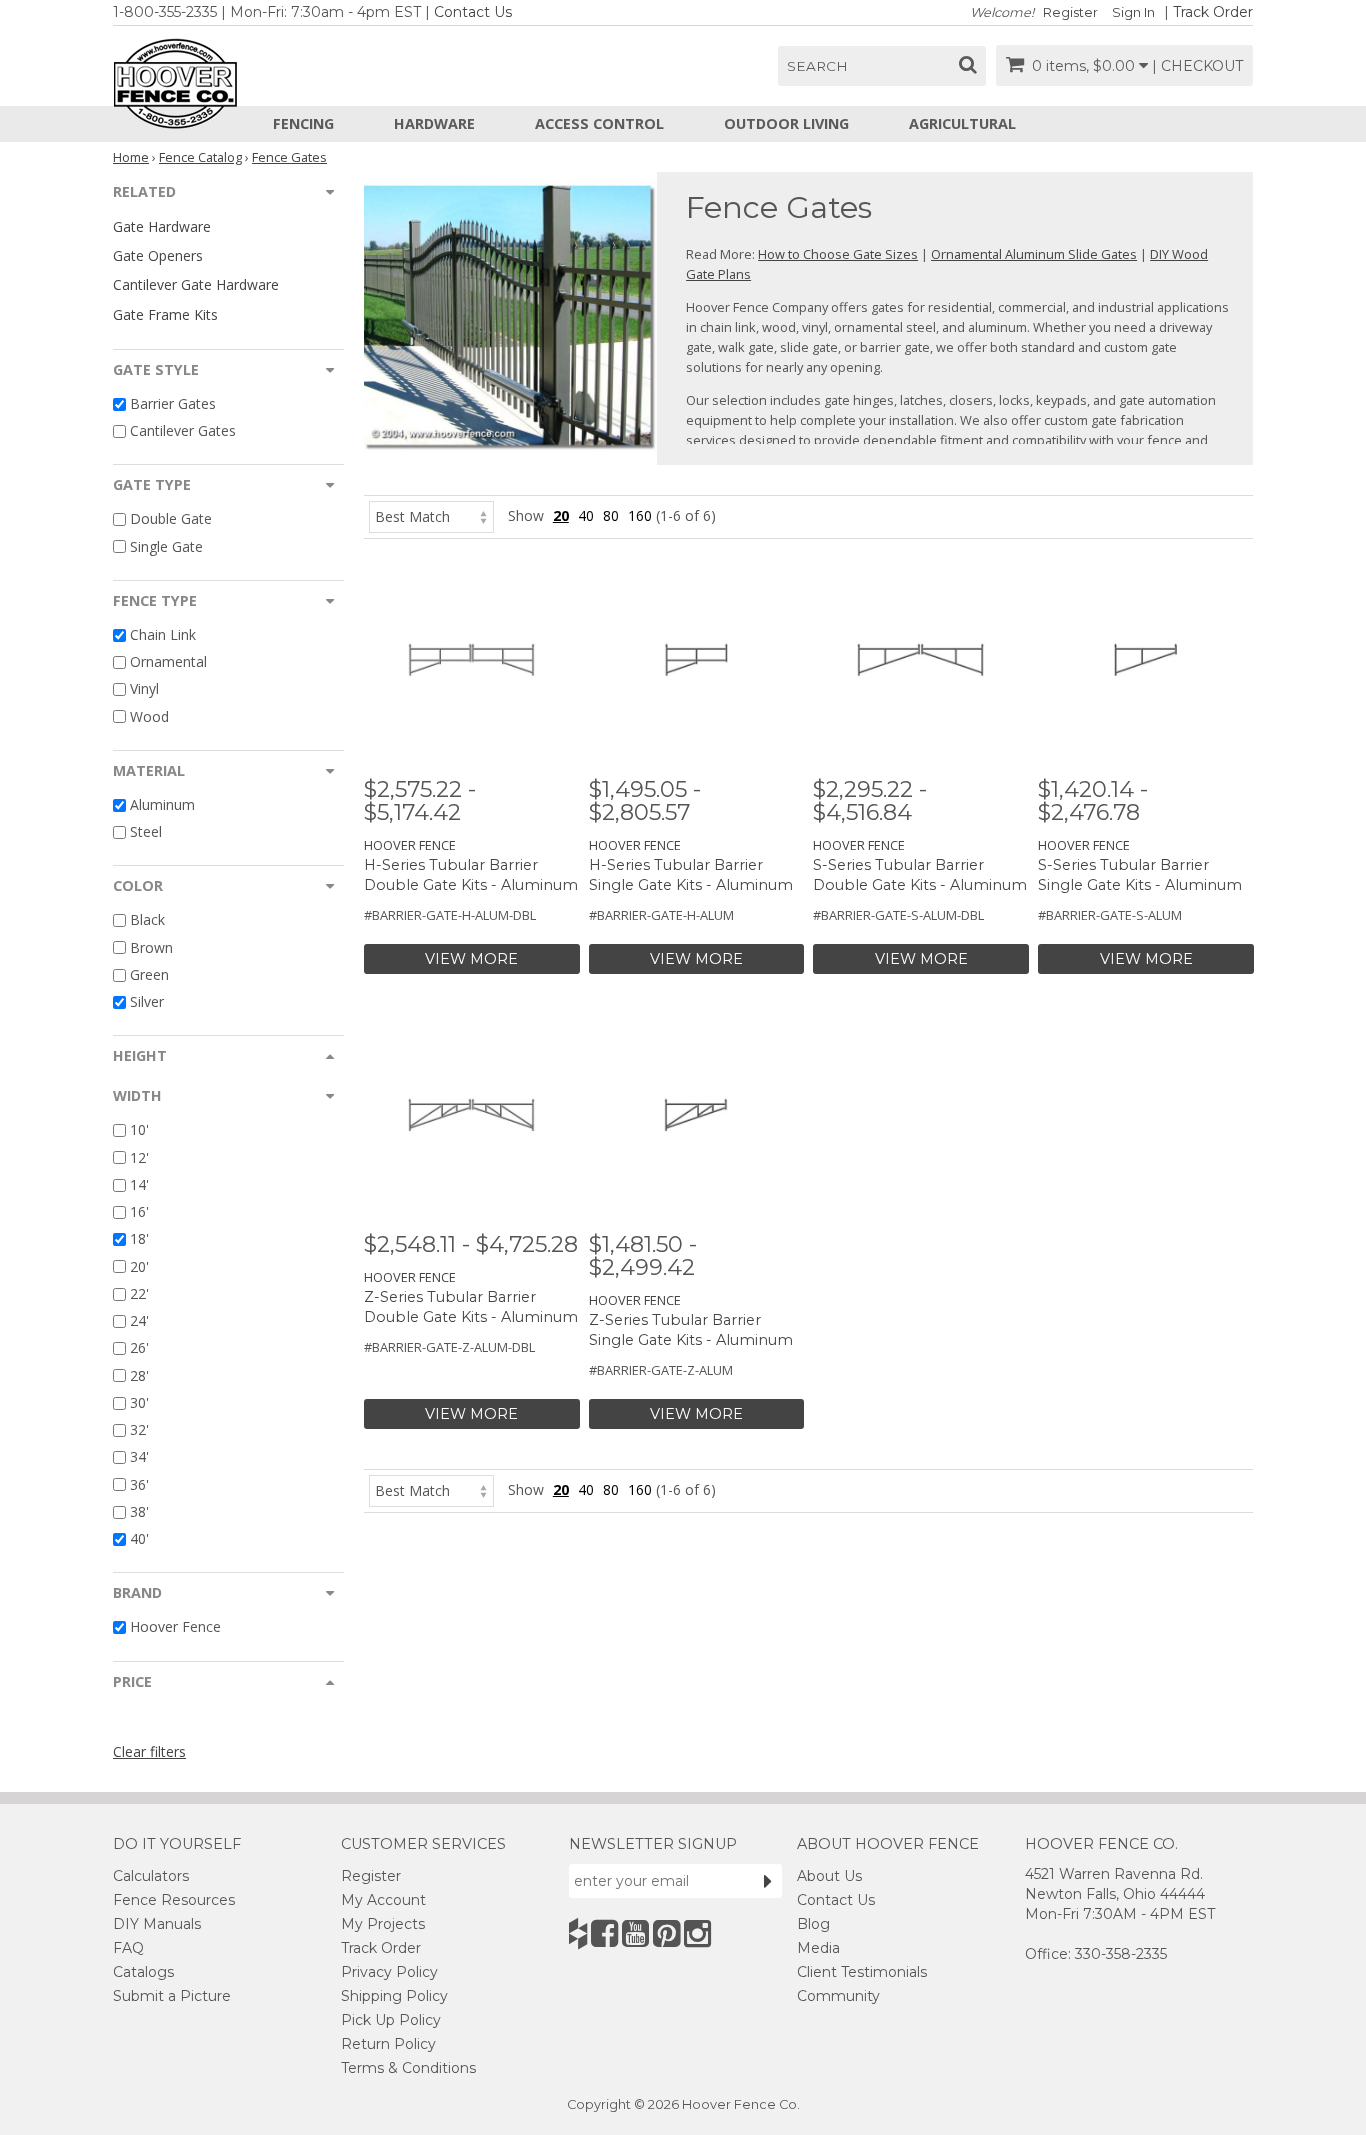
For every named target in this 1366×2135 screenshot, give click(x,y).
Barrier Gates (173, 403)
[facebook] (604, 1933)
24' (139, 1320)
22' (139, 1293)
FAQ (128, 1948)
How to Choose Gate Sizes (838, 254)
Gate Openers (158, 255)
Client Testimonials (862, 1972)
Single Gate (166, 546)
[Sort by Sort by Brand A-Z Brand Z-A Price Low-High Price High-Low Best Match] (431, 515)
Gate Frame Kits (165, 314)
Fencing (303, 123)
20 (561, 515)
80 (611, 515)
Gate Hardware (162, 226)
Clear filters (149, 1751)
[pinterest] (666, 1933)
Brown (151, 947)
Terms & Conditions (408, 2068)
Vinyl (144, 689)
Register (1070, 12)
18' (139, 1239)
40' (139, 1538)
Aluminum (162, 804)
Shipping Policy (394, 1996)
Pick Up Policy (391, 2020)
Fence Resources (174, 1900)
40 (586, 515)
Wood (149, 716)
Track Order (1213, 12)
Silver (147, 1001)
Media (818, 1948)
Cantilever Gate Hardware (196, 284)
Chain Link (163, 634)
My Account (383, 1900)
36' (139, 1484)
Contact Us (473, 12)
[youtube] (635, 1933)
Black (147, 920)
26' (139, 1348)
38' (139, 1511)
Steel (146, 831)
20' (139, 1266)
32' (139, 1429)
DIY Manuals (157, 1924)
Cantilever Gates (183, 430)
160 (640, 515)
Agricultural (962, 123)
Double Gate (171, 519)
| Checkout (1197, 66)
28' (139, 1375)
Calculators (151, 1876)
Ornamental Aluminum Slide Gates (1034, 254)
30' (139, 1402)
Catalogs (143, 1972)
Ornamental (168, 661)
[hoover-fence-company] (578, 1933)
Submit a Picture (172, 1996)
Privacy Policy (389, 1972)
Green (149, 974)
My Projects (383, 1924)
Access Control (599, 123)
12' (139, 1157)
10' (139, 1130)
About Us (829, 1876)
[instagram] (697, 1933)
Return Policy (388, 2044)
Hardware (434, 123)
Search (817, 66)
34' (139, 1457)
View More (471, 959)
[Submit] (768, 1881)
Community (838, 1996)
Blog (813, 1924)
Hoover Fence (175, 1627)
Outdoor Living (786, 123)
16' (139, 1211)
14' (139, 1184)
